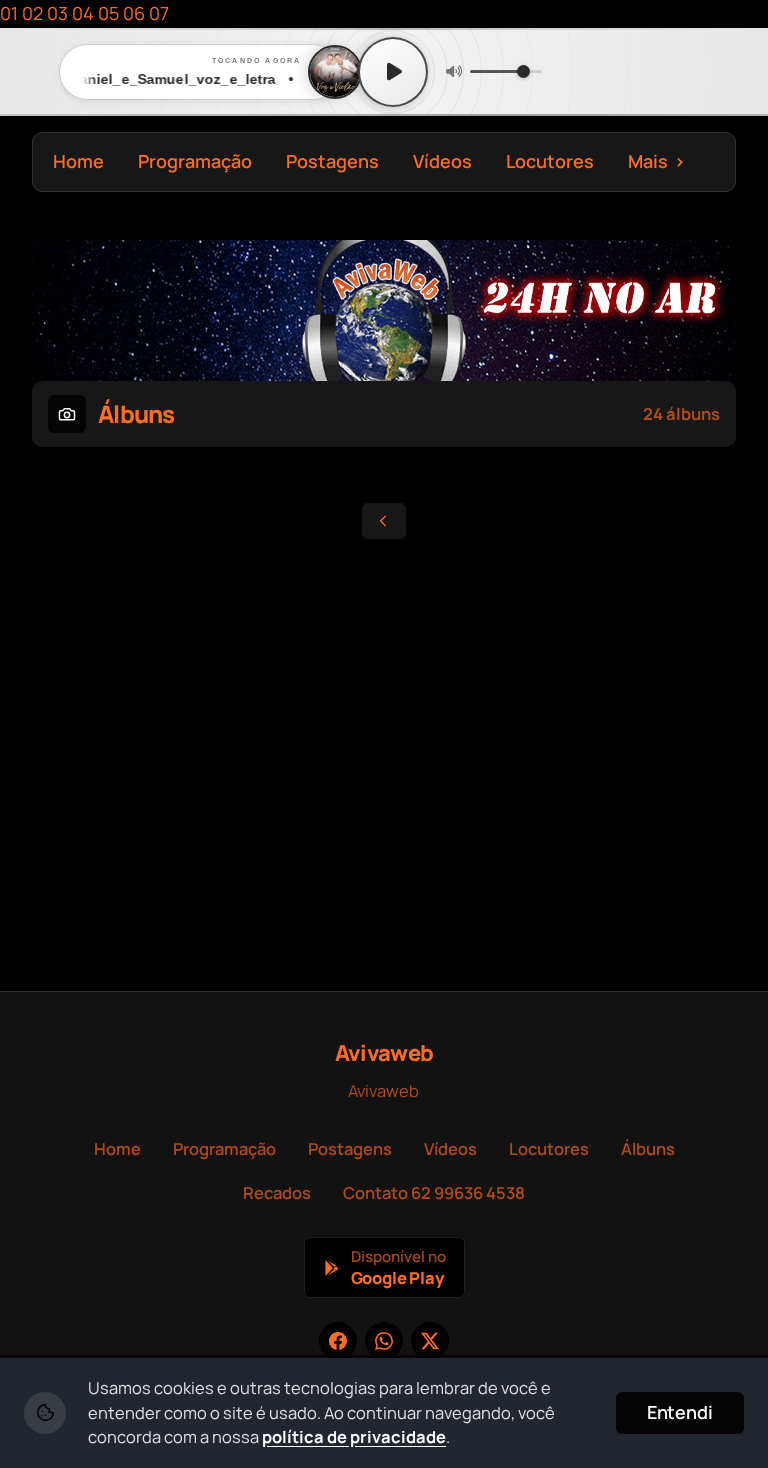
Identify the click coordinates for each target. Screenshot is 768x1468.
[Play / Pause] (393, 72)
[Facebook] (338, 1341)
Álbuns (648, 1148)
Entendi (680, 1412)
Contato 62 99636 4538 (434, 1192)
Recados (277, 1192)
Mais (656, 161)
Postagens (332, 161)
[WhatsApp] (384, 1341)
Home (78, 161)
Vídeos (442, 161)
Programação (195, 161)
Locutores (550, 161)
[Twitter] (430, 1341)
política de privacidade (354, 1436)
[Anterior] (384, 521)
